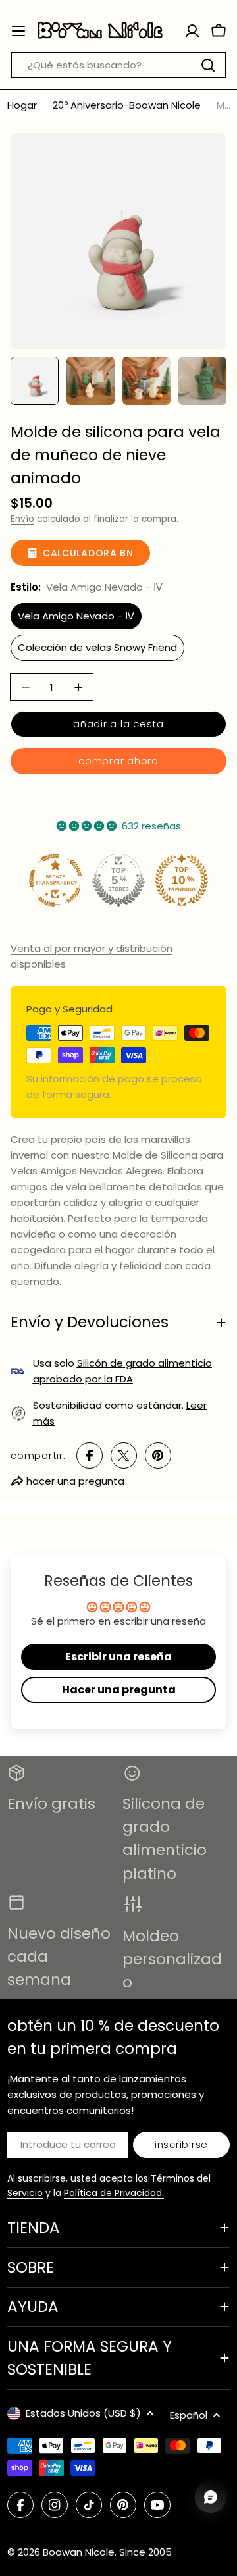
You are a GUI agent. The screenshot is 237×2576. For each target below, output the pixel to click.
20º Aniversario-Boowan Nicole (127, 105)
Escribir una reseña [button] (118, 1657)
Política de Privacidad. (114, 2193)
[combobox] (118, 65)
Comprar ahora (118, 761)
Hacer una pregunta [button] (119, 1690)
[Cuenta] (192, 31)
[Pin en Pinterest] (158, 1456)
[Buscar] (208, 65)
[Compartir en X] (124, 1456)
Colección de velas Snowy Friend (97, 647)
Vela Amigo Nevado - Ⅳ (76, 616)
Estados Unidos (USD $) (83, 2413)
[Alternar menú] (18, 31)
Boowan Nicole (79, 2552)
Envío (22, 519)
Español (189, 2415)
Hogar (22, 105)
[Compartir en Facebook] (90, 1456)
